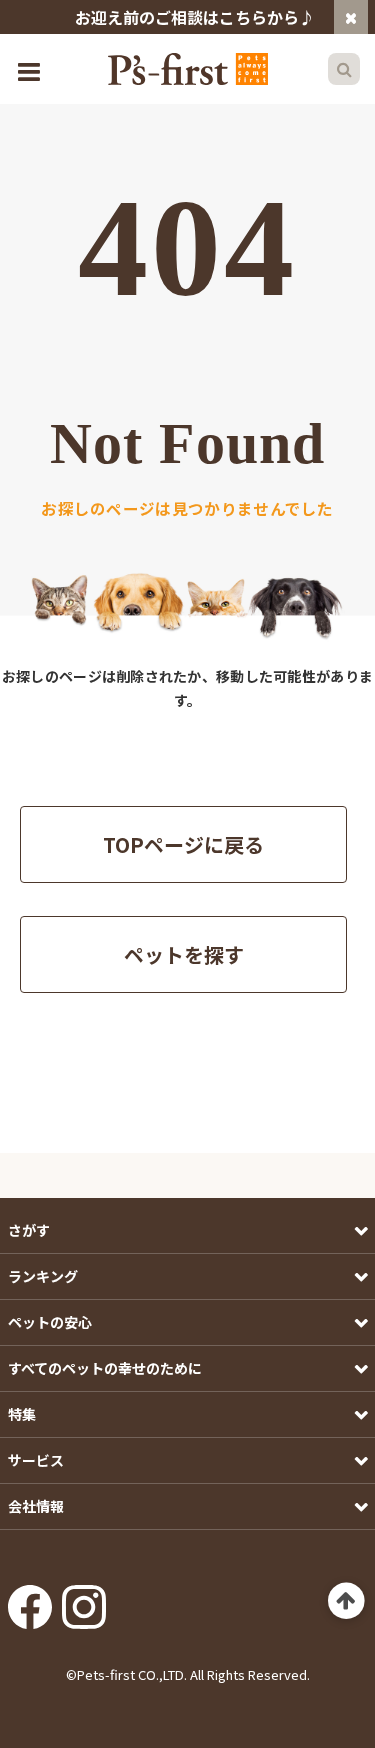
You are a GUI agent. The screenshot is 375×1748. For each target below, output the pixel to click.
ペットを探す (184, 954)
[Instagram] (84, 1601)
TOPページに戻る (183, 844)
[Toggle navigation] (31, 69)
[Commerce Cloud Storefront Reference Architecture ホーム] (188, 69)
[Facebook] (30, 1601)
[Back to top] (346, 1601)
